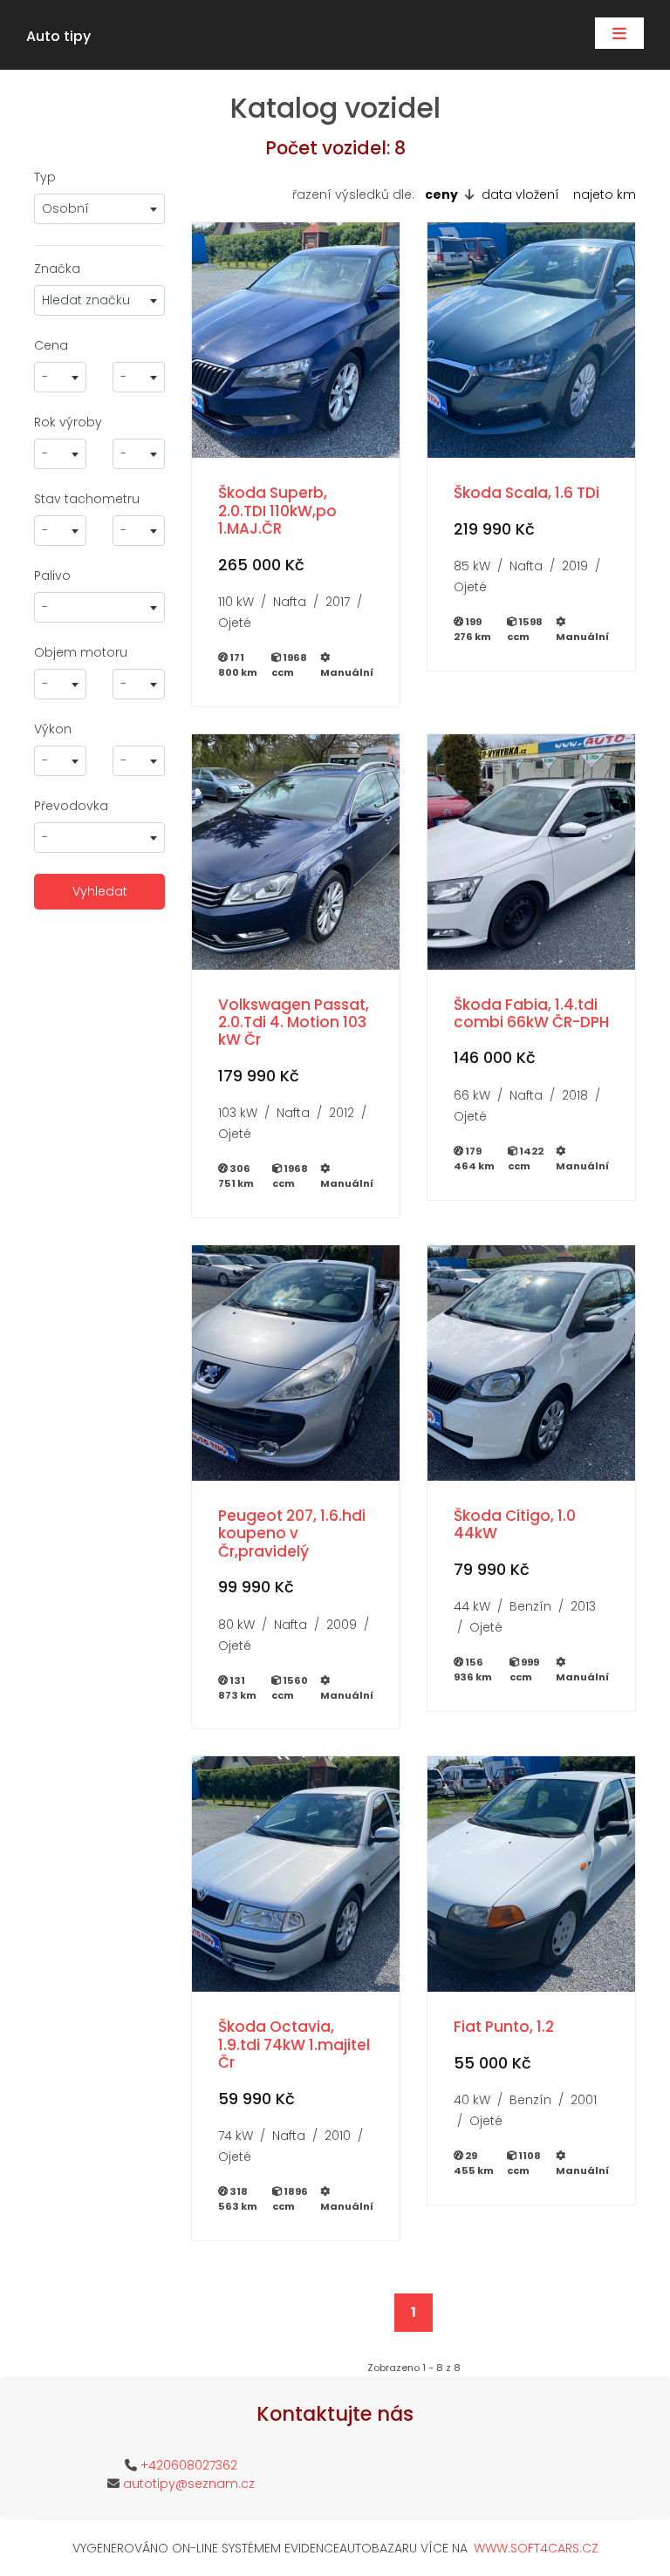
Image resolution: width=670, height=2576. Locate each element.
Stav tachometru (87, 499)
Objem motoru (81, 652)
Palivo (52, 576)
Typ (45, 177)
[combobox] (99, 209)
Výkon (53, 729)
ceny (441, 194)
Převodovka (71, 806)
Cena (51, 345)
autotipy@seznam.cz (189, 2484)
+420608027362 (189, 2465)
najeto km (605, 194)
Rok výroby (68, 422)
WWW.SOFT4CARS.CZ (536, 2548)
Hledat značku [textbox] (86, 300)
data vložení (520, 194)
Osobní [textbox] (65, 208)
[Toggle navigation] (619, 33)
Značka (57, 269)
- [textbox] (45, 377)
